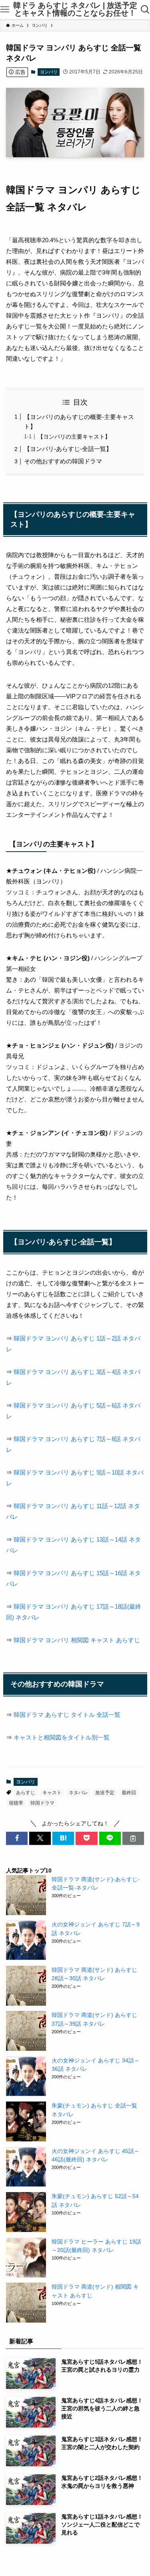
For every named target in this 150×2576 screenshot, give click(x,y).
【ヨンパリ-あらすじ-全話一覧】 (68, 449)
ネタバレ (78, 1793)
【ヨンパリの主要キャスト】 (74, 437)
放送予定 (105, 1793)
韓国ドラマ (42, 1803)
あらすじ (26, 1793)
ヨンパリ (49, 72)
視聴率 (16, 1803)
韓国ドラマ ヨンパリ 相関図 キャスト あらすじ (77, 1640)
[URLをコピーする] (133, 1838)
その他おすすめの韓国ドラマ (63, 461)
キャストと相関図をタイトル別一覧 (62, 1737)
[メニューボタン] (5, 10)
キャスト (52, 1793)
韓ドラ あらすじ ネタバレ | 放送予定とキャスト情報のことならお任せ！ (75, 10)
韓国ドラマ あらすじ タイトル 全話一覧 (67, 1715)
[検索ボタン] (145, 10)
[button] (17, 1838)
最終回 (129, 1793)
